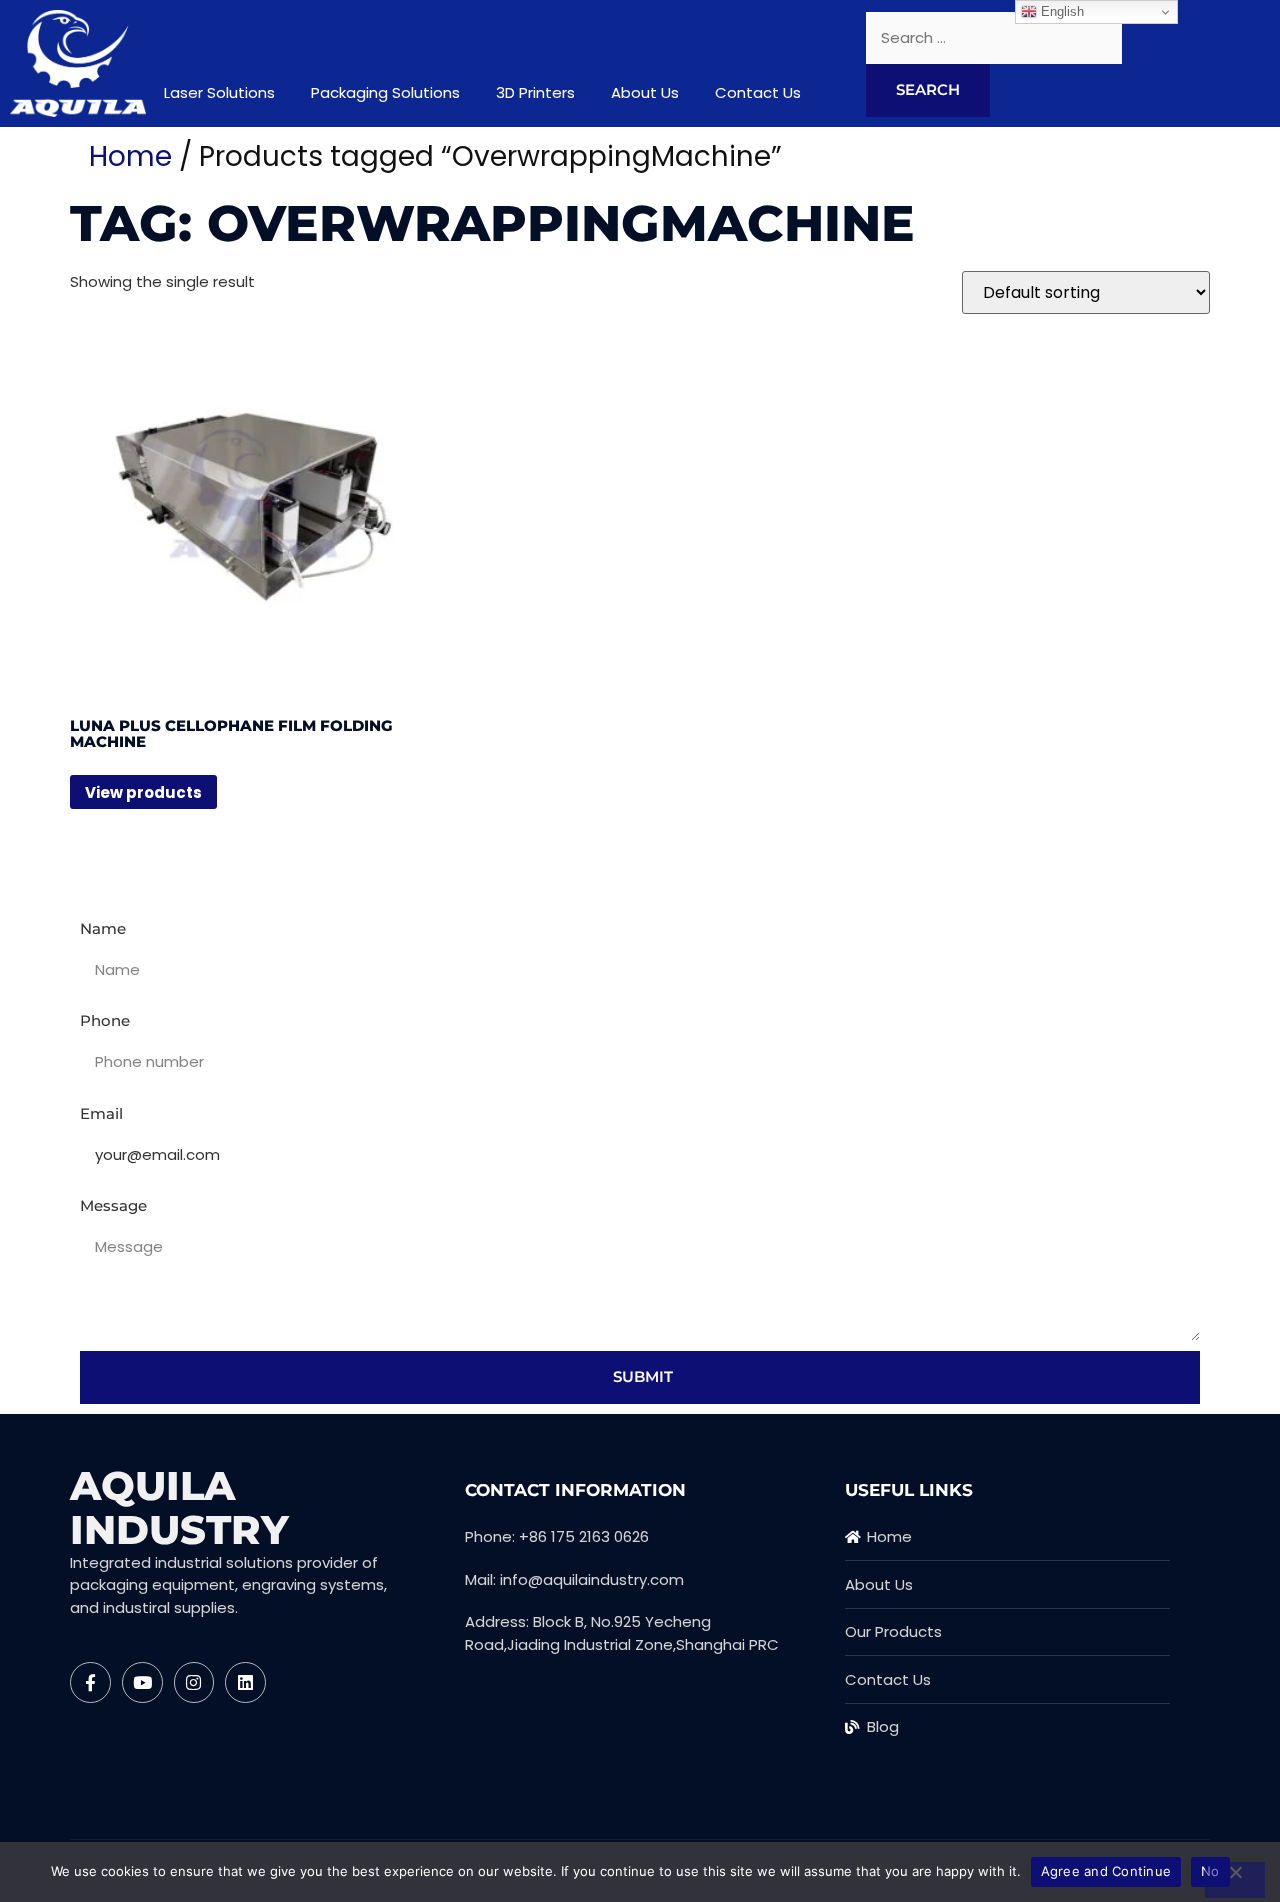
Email (101, 1113)
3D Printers (535, 92)
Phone (105, 1020)
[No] (1235, 1880)
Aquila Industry (179, 1507)
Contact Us (758, 92)
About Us (645, 92)
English (1060, 11)
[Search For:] (994, 38)
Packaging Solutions (385, 92)
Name (103, 928)
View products (143, 792)
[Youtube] (142, 1682)
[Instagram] (194, 1682)
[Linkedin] (245, 1682)
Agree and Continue (1106, 1871)
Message (113, 1205)
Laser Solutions (219, 92)
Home (130, 156)
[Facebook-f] (90, 1682)
